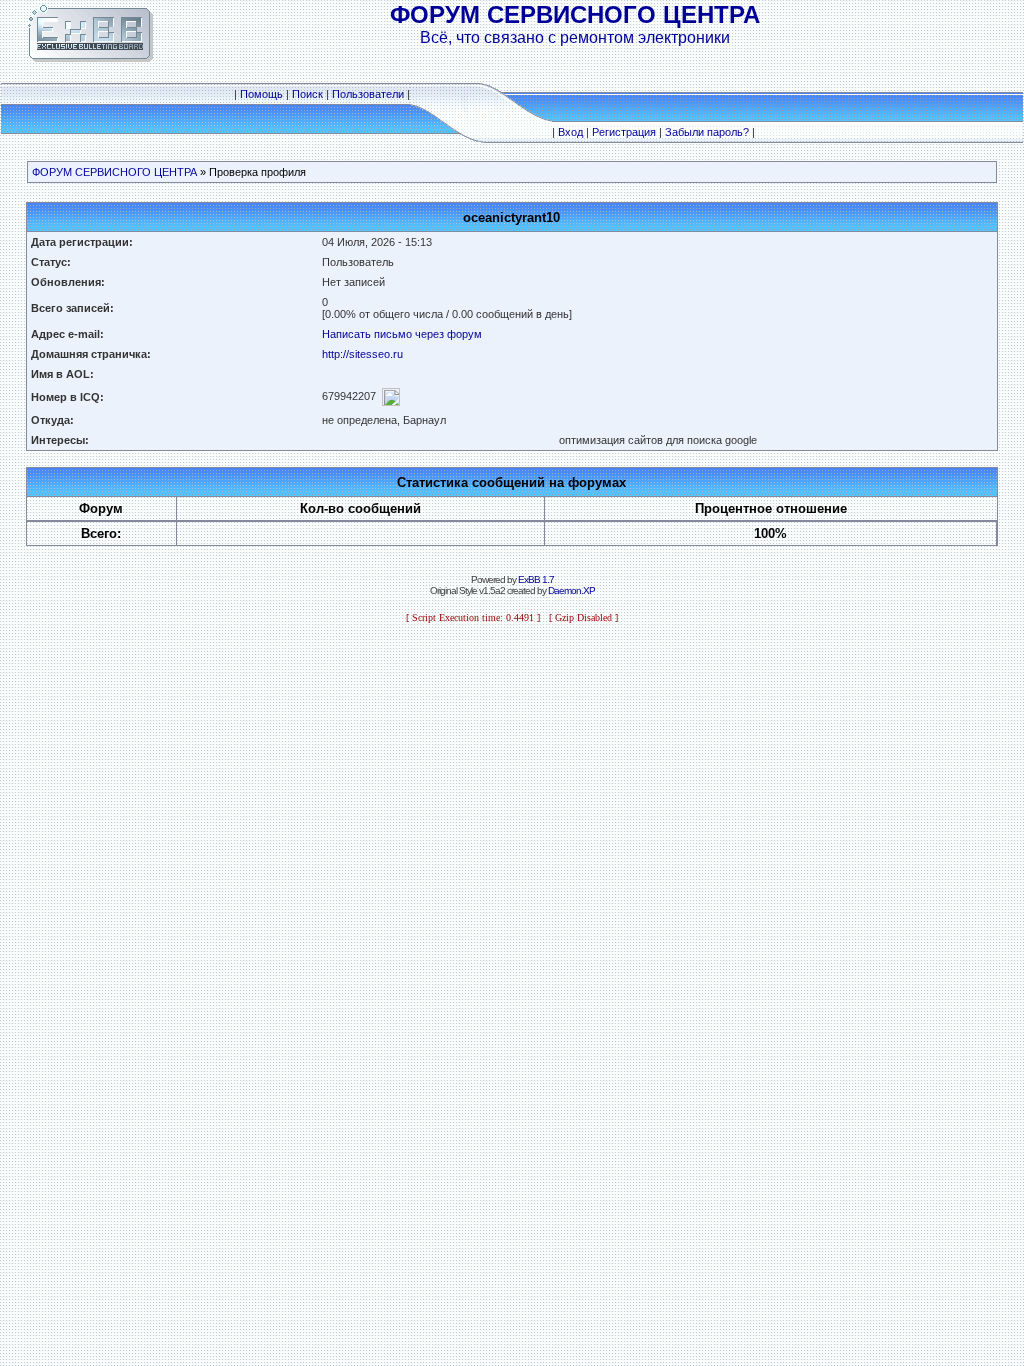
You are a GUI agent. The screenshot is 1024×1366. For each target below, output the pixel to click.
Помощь (261, 94)
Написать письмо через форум (402, 334)
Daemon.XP (571, 590)
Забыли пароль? (707, 132)
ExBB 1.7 (536, 579)
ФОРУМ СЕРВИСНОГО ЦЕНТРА (114, 172)
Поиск (307, 94)
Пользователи (368, 94)
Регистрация (624, 132)
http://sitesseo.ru (362, 354)
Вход (570, 132)
